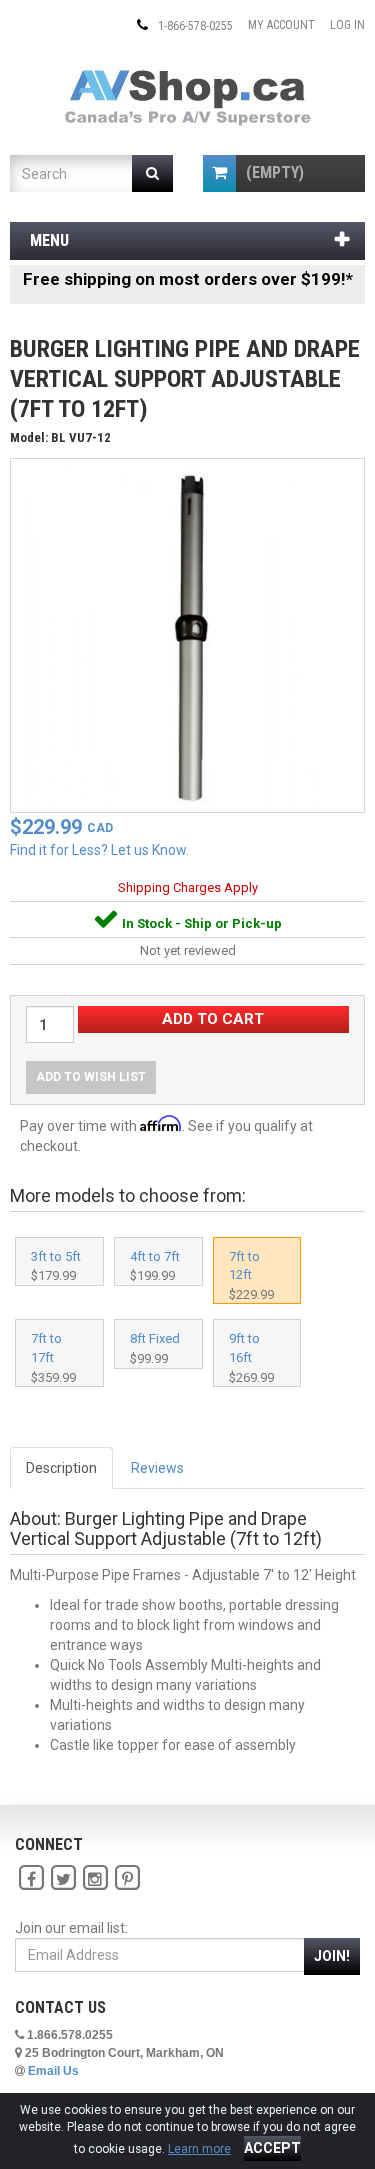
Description (61, 1468)
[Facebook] (31, 1878)
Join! (332, 1956)
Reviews (157, 1468)
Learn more (199, 2149)
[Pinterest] (127, 1878)
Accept (272, 2148)
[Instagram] (95, 1878)
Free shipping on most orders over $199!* (188, 279)
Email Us (53, 2071)
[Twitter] (63, 1878)
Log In (347, 25)
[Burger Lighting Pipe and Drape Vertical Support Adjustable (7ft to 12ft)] (187, 634)
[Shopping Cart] (219, 173)
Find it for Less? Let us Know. (99, 850)
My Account (281, 25)
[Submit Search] (152, 173)
